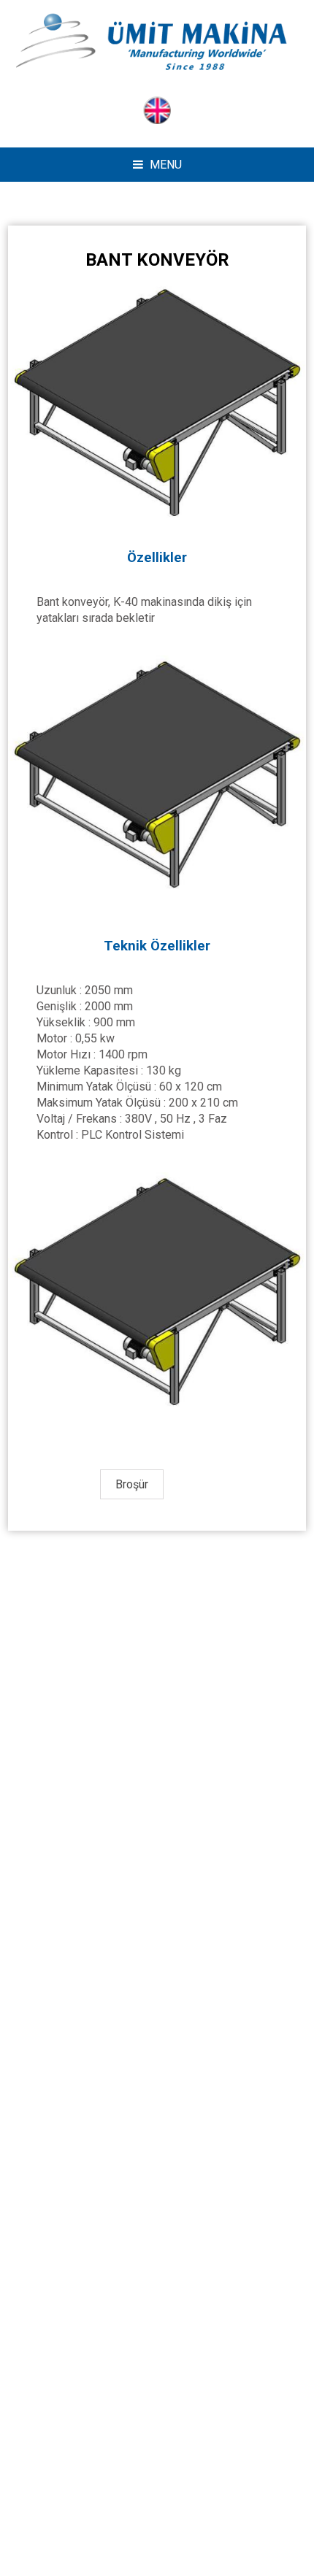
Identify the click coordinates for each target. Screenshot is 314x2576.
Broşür (132, 1484)
